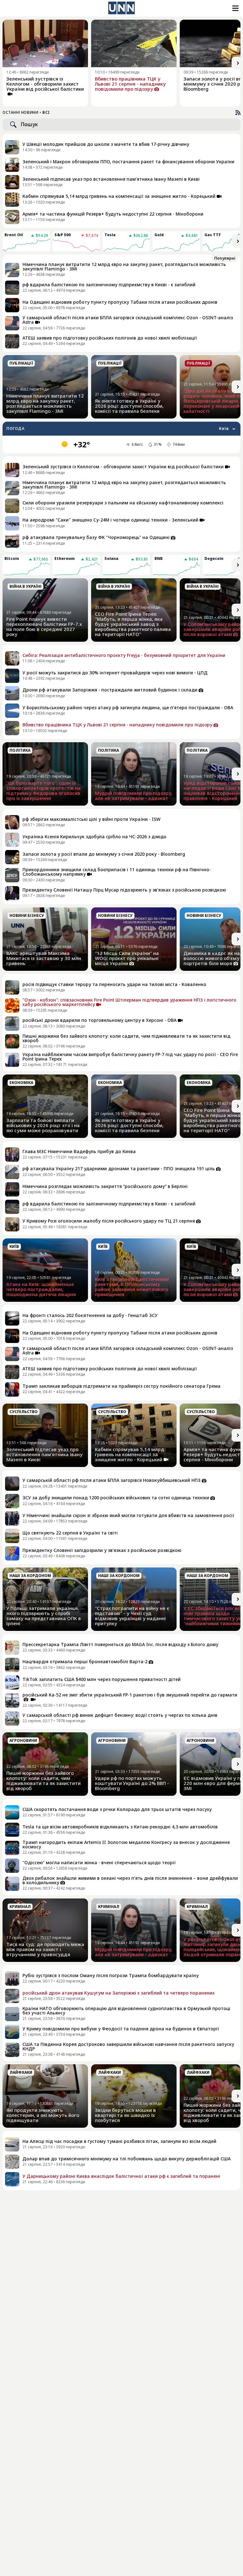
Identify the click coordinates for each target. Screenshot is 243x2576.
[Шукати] (13, 125)
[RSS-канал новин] (238, 113)
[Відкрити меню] (235, 8)
